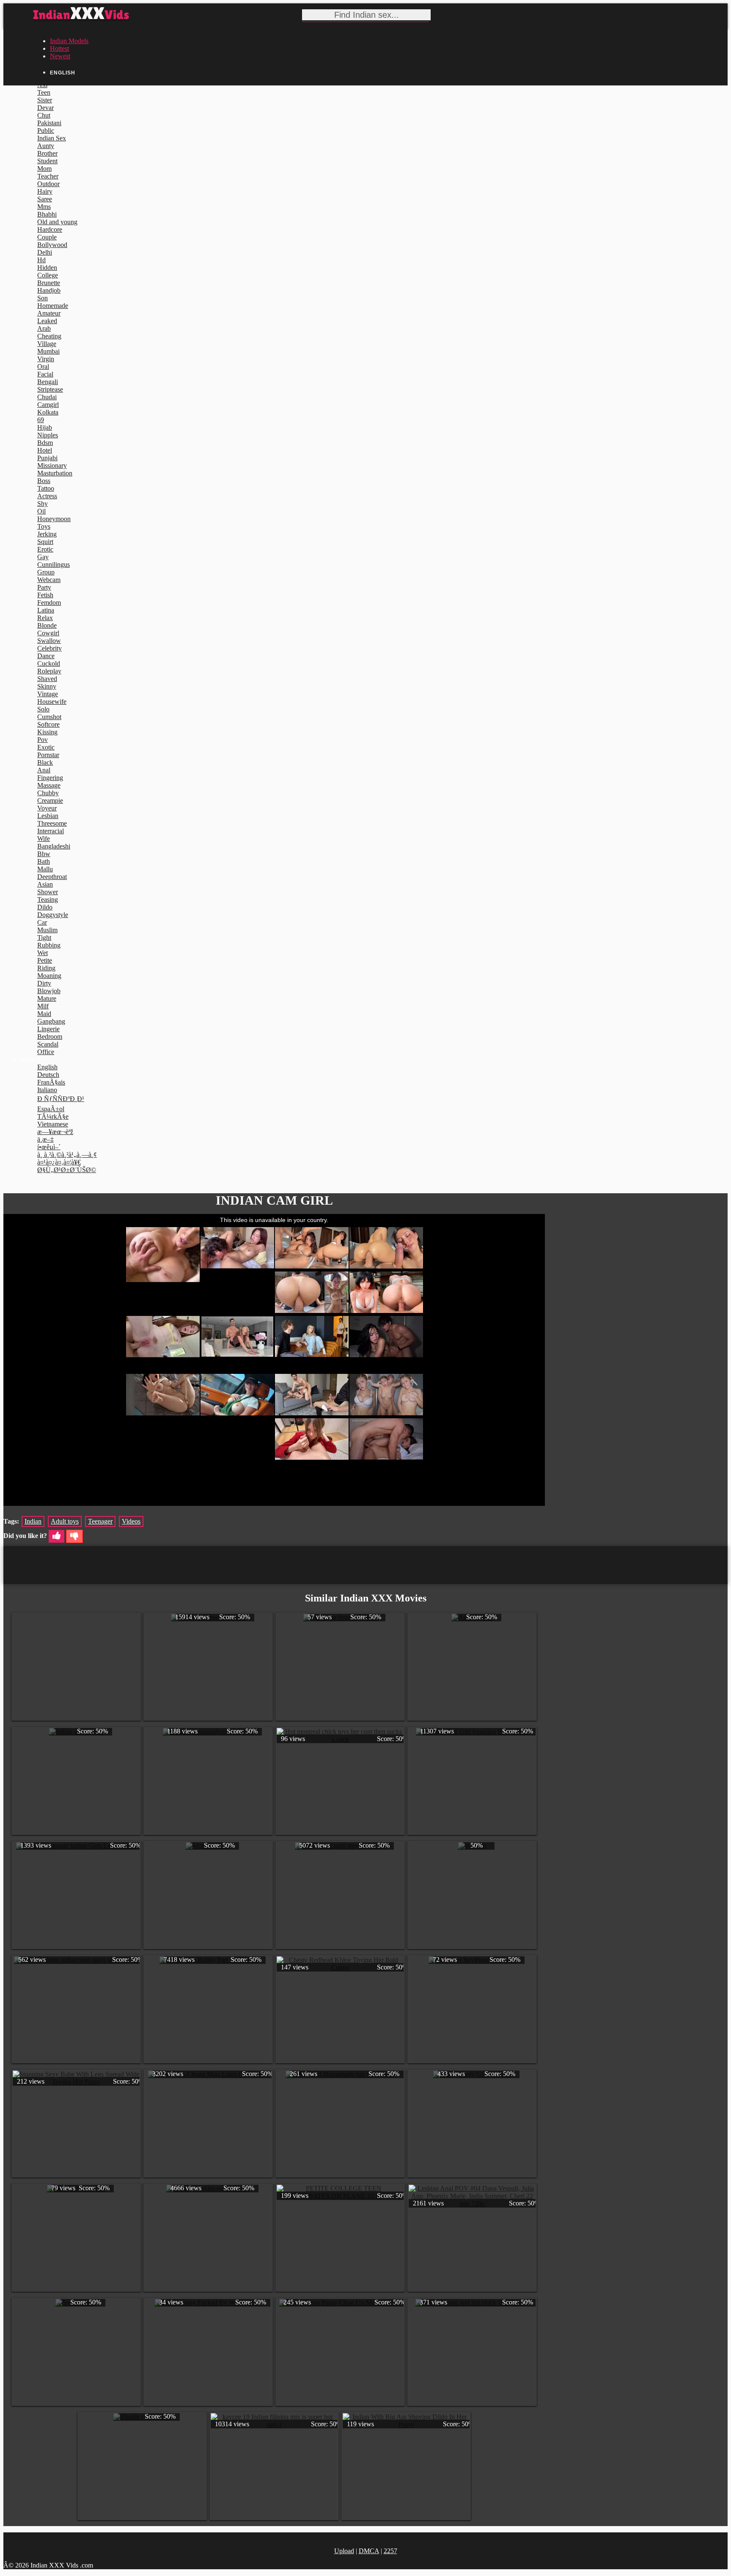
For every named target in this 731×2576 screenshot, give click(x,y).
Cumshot (49, 717)
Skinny (47, 686)
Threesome (52, 823)
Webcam (49, 580)
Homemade (53, 306)
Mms (44, 207)
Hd (41, 260)
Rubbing (49, 945)
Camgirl (48, 405)
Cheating (49, 336)
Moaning (49, 976)
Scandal (48, 1044)
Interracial (51, 831)
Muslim (47, 930)
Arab (44, 328)
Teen (44, 92)
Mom (44, 169)
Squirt (45, 542)
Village (47, 344)
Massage (49, 785)
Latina (46, 610)
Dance (46, 656)
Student (47, 161)
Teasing (48, 899)
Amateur (49, 313)
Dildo (45, 907)
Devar (45, 108)
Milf (43, 1006)
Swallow (49, 641)
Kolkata (48, 412)
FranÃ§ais (51, 1082)
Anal (44, 770)
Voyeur (47, 808)
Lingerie (48, 1029)
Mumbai (48, 351)
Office (46, 1052)
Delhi (45, 252)
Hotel (45, 450)
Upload (344, 2551)
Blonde (47, 625)
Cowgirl (48, 633)
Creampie (50, 801)
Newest (60, 56)
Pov (43, 740)
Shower (48, 892)
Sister (45, 100)
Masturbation (55, 473)
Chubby (48, 793)
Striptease (50, 389)
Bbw (44, 854)
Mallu (45, 869)
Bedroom (50, 1037)
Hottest (59, 48)
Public (46, 130)
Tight (44, 938)
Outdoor (48, 184)
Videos (131, 1521)
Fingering (50, 778)
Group (46, 572)
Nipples (48, 435)
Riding (46, 968)
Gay (43, 557)
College (48, 275)
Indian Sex (52, 138)
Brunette (49, 283)
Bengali (48, 382)
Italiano (47, 1090)
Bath (44, 861)
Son (43, 298)
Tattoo (46, 488)
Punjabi (47, 458)
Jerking (47, 534)
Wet (43, 953)
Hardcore (50, 229)
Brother (47, 153)
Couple (47, 237)
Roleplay (49, 671)
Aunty (46, 146)
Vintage (48, 694)
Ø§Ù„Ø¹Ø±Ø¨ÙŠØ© (67, 1170)
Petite (45, 960)
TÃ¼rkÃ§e (53, 1116)
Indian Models (69, 41)
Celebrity (49, 648)
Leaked (47, 321)
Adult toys (65, 1521)
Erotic (45, 549)
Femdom (49, 603)
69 (41, 420)
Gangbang (51, 1021)
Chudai (47, 397)
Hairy (45, 191)
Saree (45, 199)
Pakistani (49, 123)
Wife (44, 839)
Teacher (48, 176)
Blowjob (49, 991)
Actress (47, 496)
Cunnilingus (54, 564)
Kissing (47, 732)
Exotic (46, 747)
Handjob (49, 290)
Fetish (45, 595)
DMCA (369, 2551)
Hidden (47, 268)
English (47, 1067)
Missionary (52, 465)
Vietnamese (53, 1124)
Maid (44, 1014)
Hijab (45, 427)
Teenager (100, 1521)
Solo (43, 709)
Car (42, 922)
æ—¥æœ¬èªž (55, 1132)
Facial (45, 374)
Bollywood (52, 245)
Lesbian (48, 816)
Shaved (47, 679)
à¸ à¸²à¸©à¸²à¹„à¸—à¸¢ (67, 1155)
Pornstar (48, 755)
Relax (45, 618)
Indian (33, 1521)
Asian (45, 884)
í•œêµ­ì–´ (49, 1147)
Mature (47, 998)
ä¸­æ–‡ (45, 1139)
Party (44, 587)
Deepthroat (52, 877)
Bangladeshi (54, 846)
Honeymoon (54, 519)
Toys (44, 526)
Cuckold (49, 663)
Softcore (48, 724)
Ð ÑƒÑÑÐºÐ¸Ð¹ (61, 1099)
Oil (41, 511)
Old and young (57, 222)
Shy (43, 504)
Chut (44, 115)
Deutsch (48, 1075)
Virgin (46, 359)
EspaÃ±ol (51, 1109)
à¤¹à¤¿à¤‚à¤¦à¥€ (59, 1162)
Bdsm (45, 443)
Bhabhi (47, 214)
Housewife (52, 702)
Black (45, 762)
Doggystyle (53, 915)
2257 (390, 2551)
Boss (44, 481)
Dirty (44, 983)
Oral (43, 367)
